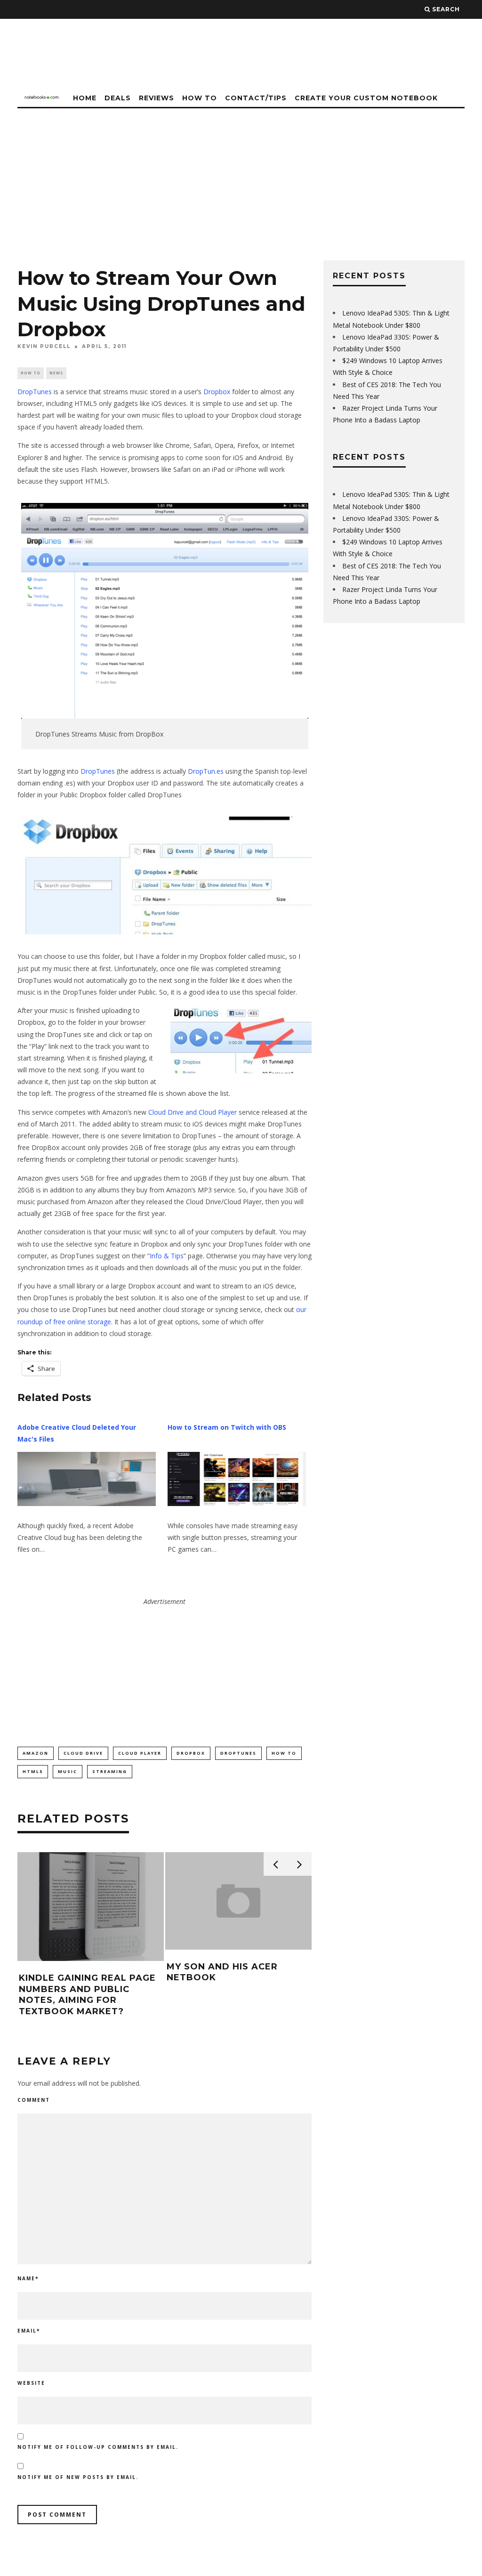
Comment (34, 2100)
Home (85, 98)
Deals (118, 98)
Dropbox (217, 392)
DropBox (191, 1753)
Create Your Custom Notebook (366, 98)
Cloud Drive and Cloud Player (193, 1112)
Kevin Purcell (44, 346)
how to (284, 1753)
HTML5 (33, 1771)
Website (31, 2383)
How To (200, 98)
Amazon (36, 1753)
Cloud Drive (83, 1753)
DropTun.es (206, 771)
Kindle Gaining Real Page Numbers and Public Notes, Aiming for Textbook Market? (87, 1994)
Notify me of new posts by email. (78, 2477)
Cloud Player (140, 1753)
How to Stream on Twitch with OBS (227, 1427)
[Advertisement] (241, 179)
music (68, 1771)
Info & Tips (167, 1256)
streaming (110, 1771)
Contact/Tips (256, 98)
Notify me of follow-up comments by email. (98, 2447)
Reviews (157, 98)
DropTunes (35, 392)
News (56, 373)
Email (29, 2331)
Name (28, 2278)
